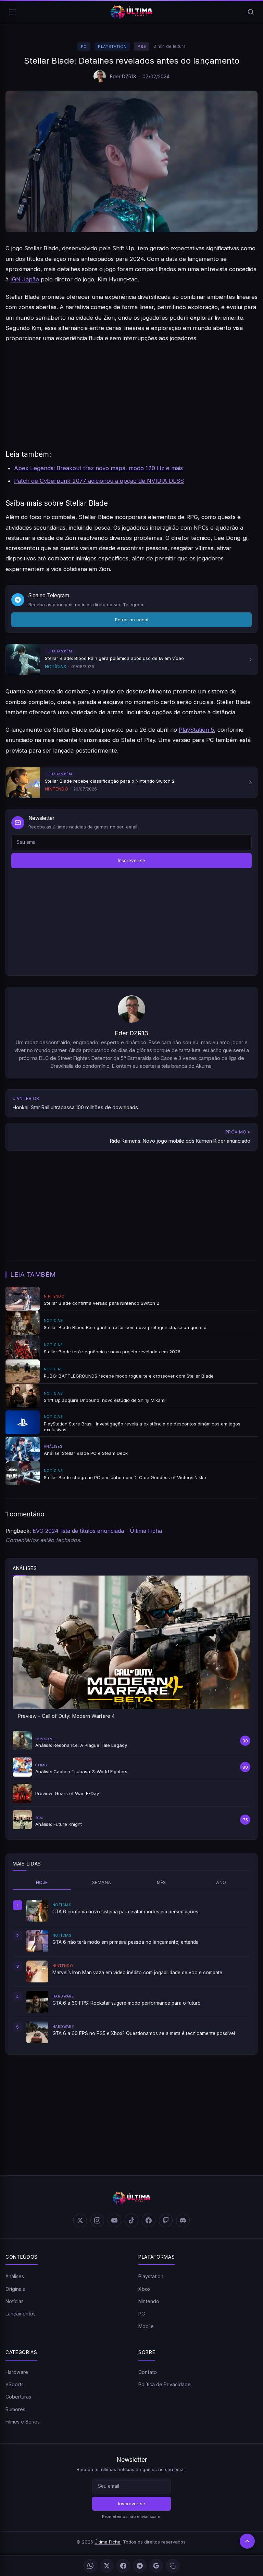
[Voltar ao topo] (247, 2541)
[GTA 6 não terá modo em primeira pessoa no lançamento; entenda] (37, 1941)
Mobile (146, 2326)
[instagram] (97, 2220)
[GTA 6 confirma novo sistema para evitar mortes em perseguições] (37, 1911)
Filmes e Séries (23, 2422)
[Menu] (12, 12)
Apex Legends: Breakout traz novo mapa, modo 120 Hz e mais (98, 468)
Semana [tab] (102, 1882)
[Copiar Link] (173, 2566)
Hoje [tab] (42, 1882)
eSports (15, 2384)
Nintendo (149, 2301)
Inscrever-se (131, 861)
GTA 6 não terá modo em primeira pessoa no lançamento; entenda (126, 1942)
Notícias (15, 2301)
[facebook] (149, 2220)
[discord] (183, 2220)
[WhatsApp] (90, 2566)
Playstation (112, 47)
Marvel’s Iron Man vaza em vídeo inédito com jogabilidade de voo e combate (137, 1973)
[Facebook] (123, 2566)
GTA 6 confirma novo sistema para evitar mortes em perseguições (125, 1912)
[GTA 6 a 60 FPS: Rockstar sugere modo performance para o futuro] (37, 2002)
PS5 (142, 47)
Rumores (15, 2409)
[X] (107, 2566)
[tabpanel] (131, 1971)
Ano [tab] (221, 1882)
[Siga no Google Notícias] (156, 2566)
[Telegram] (140, 2566)
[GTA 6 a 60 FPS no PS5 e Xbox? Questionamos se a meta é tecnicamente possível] (37, 2032)
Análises (15, 2276)
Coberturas (18, 2397)
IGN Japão (25, 279)
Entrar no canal (132, 620)
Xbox (145, 2289)
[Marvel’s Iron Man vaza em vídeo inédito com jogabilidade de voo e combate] (37, 1971)
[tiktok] (131, 2220)
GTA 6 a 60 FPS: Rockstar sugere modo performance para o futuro (127, 2003)
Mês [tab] (161, 1882)
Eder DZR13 (123, 76)
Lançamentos (21, 2314)
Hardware (17, 2372)
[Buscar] (251, 12)
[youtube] (114, 2220)
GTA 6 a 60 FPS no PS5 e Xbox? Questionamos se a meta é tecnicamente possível (144, 2033)
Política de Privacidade (165, 2384)
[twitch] (166, 2220)
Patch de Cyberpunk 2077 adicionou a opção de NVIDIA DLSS (99, 481)
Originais (15, 2289)
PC (84, 47)
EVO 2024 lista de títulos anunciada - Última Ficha (97, 1531)
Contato (148, 2372)
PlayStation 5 (196, 730)
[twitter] (80, 2220)
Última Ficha (108, 2542)
